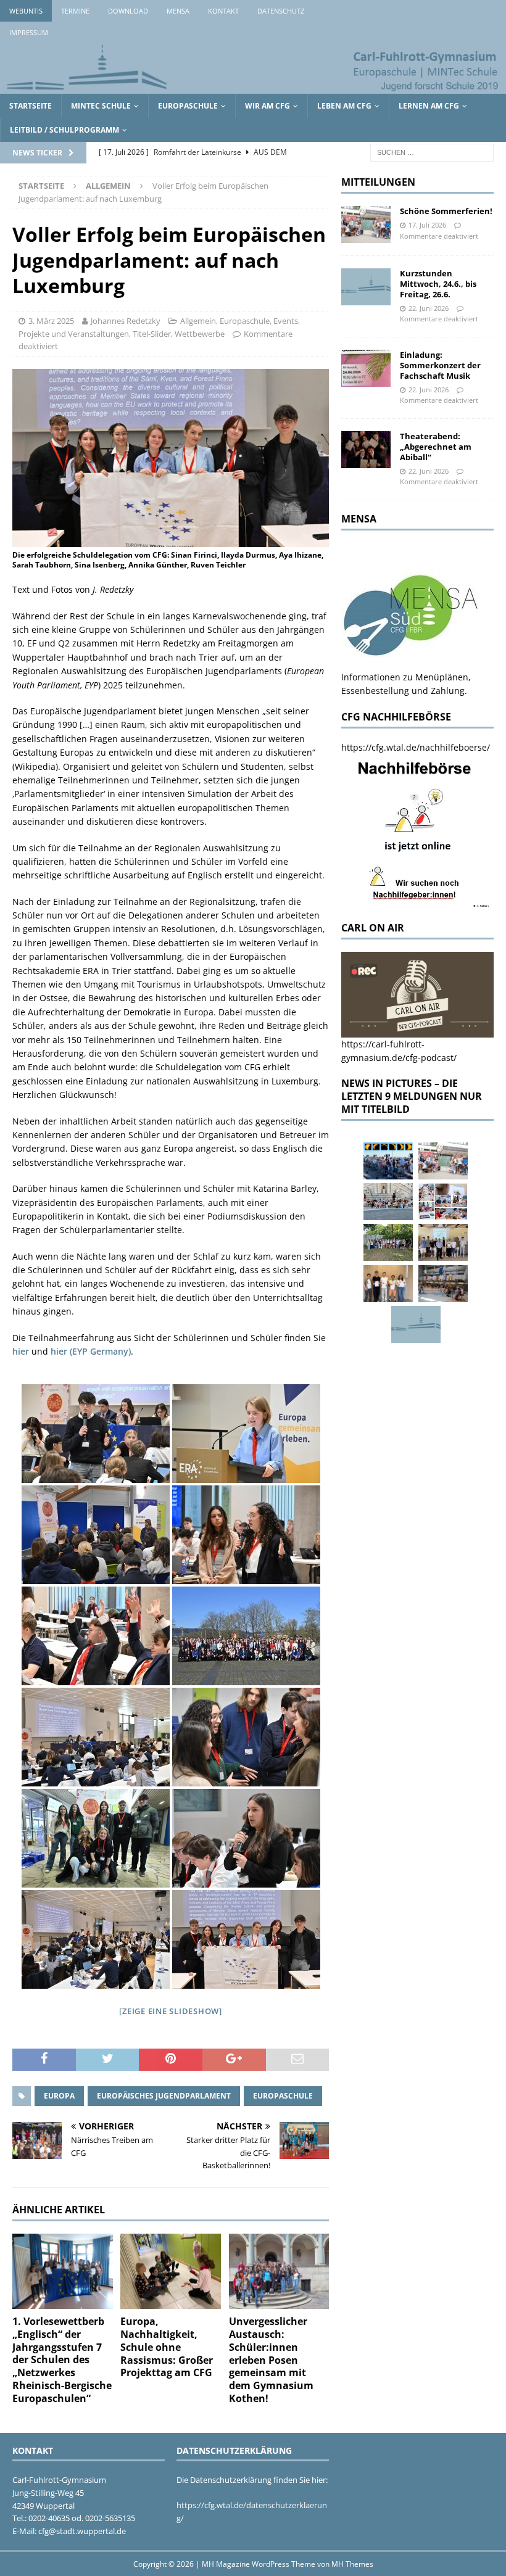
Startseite (31, 106)
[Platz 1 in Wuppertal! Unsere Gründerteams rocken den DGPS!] (388, 1284)
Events (286, 321)
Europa (59, 2096)
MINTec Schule (101, 106)
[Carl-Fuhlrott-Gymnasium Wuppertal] (253, 87)
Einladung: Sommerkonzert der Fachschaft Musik (440, 365)
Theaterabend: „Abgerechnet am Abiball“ (436, 447)
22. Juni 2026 (429, 308)
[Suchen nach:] (432, 152)
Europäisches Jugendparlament (164, 2096)
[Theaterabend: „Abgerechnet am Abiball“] (366, 450)
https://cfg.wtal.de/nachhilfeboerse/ (416, 747)
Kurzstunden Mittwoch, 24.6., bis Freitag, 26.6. (438, 284)
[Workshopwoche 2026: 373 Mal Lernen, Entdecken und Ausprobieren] (443, 1202)
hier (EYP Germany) (91, 1351)
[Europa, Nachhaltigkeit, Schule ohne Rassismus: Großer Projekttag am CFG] (171, 2271)
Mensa (178, 11)
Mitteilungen (378, 182)
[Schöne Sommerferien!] (366, 225)
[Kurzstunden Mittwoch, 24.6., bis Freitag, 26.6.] (366, 287)
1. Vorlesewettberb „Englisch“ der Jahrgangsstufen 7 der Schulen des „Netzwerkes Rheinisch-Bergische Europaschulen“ (62, 2360)
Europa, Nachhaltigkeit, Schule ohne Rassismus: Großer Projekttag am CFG (167, 2347)
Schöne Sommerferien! (446, 211)
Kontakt (223, 11)
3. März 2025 (51, 321)
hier (21, 1351)
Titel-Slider (152, 334)
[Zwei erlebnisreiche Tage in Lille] (388, 1242)
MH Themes (352, 2564)
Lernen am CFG (429, 106)
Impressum (29, 32)
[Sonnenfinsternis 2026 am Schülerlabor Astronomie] (388, 1161)
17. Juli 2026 (427, 225)
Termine (75, 11)
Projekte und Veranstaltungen (74, 334)
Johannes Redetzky (126, 321)
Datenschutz (281, 11)
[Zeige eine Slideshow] (171, 2011)
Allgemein (198, 321)
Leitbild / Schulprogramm (64, 130)
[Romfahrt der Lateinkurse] (388, 1202)
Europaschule (188, 106)
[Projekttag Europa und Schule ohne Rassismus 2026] (443, 1284)
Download (128, 11)
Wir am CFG (268, 106)
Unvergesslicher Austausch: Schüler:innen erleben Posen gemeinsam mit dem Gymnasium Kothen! (271, 2360)
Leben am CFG (344, 106)
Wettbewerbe (200, 334)
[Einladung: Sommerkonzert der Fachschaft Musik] (366, 368)
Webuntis (26, 11)
